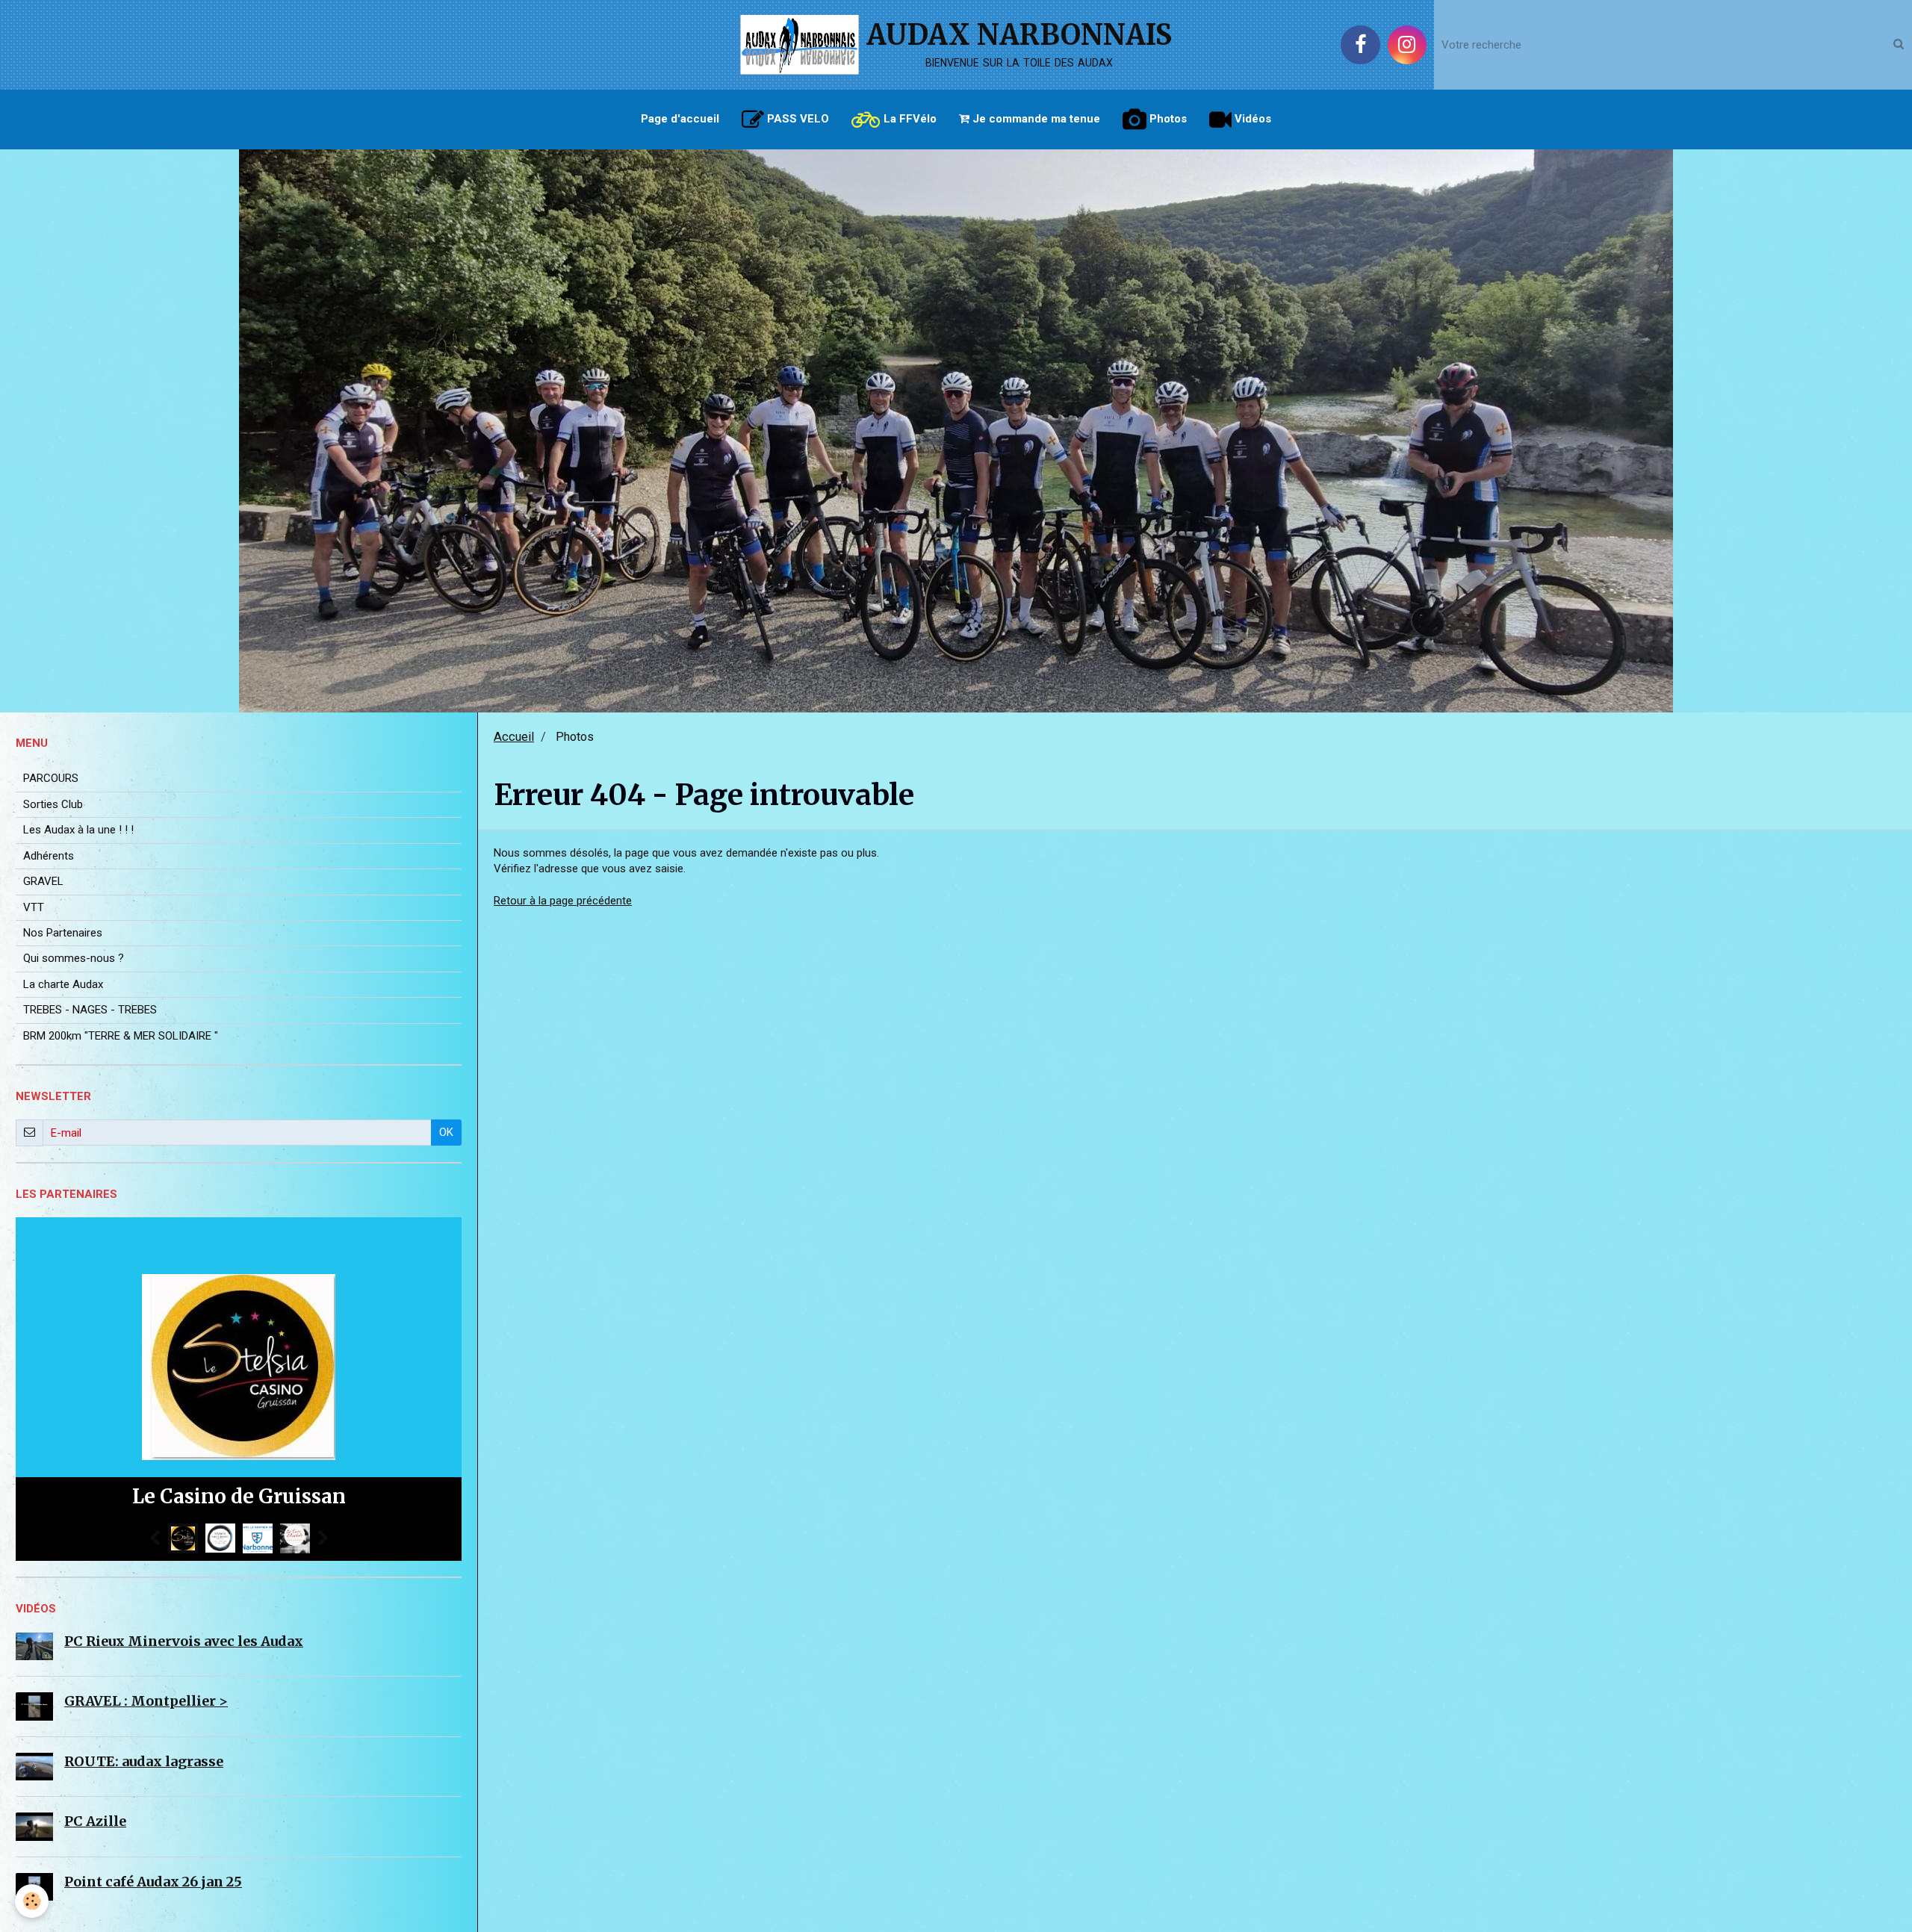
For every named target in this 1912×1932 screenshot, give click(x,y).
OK (446, 1132)
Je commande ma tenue (1035, 119)
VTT (34, 907)
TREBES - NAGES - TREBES (90, 1010)
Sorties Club (53, 804)
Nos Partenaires (63, 933)
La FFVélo (909, 119)
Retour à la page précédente (563, 901)
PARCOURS (51, 778)
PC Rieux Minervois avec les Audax (184, 1641)
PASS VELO (797, 119)
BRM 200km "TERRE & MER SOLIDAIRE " (121, 1036)
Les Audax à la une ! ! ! (78, 830)
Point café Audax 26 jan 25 (153, 1882)
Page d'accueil (680, 119)
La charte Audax (63, 984)
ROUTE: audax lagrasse (144, 1761)
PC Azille (95, 1821)
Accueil (514, 737)
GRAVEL (43, 881)
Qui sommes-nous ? (74, 958)
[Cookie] (32, 1901)
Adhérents (49, 856)
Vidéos (1251, 119)
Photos (1167, 119)
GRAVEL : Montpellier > (146, 1701)
